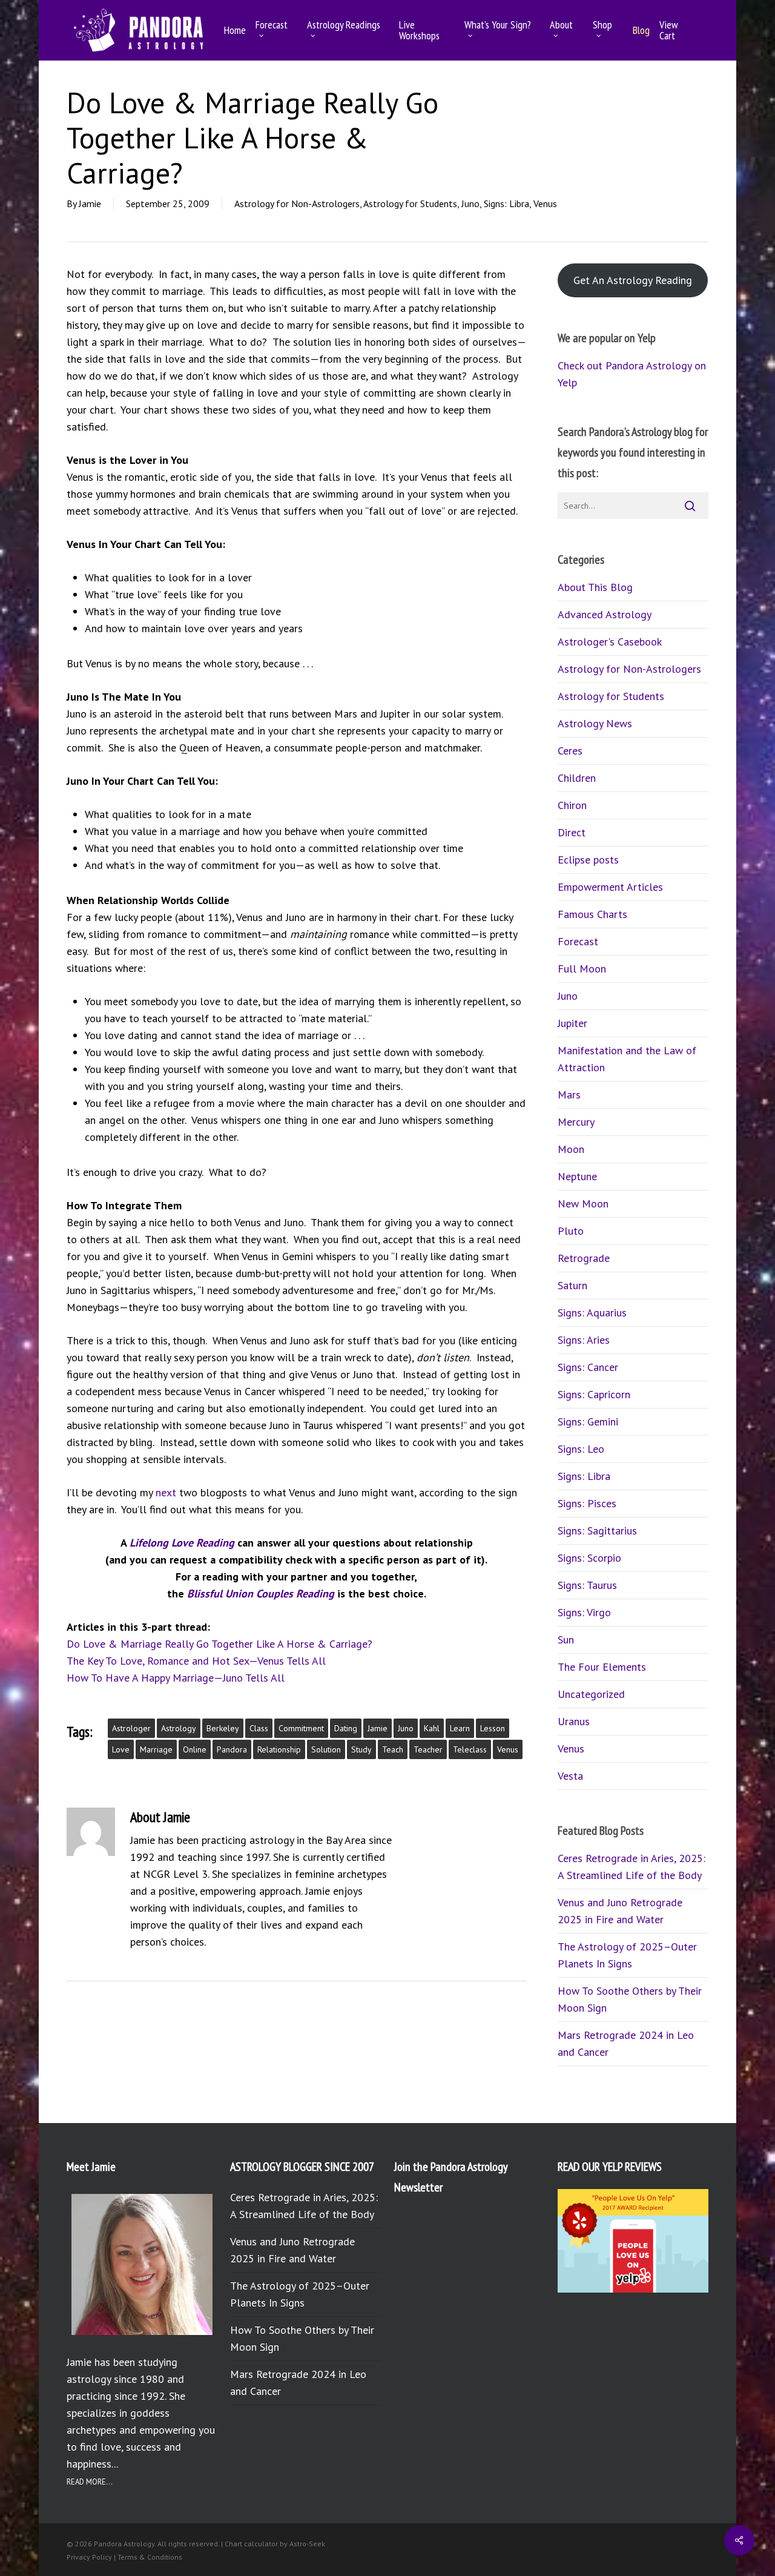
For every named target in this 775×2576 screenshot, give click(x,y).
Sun (566, 1640)
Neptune (577, 1176)
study (361, 1749)
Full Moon (582, 969)
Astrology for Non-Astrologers (297, 203)
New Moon (583, 1204)
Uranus (574, 1721)
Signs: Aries (584, 1340)
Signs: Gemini (588, 1422)
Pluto (571, 1231)
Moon (571, 1149)
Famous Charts (592, 914)
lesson (493, 1728)
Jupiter (572, 1023)
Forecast (578, 941)
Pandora (232, 1749)
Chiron (572, 805)
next (166, 1492)
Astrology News (595, 723)
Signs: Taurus (587, 1585)
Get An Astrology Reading (633, 280)
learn (460, 1728)
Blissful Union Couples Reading (261, 1593)
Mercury (576, 1122)
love (121, 1749)
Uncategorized (591, 1694)
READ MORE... (90, 2482)
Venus (545, 203)
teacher (428, 1749)
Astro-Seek (307, 2544)
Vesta (570, 1776)
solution (326, 1749)
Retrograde (584, 1258)
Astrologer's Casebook (610, 642)
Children (577, 778)
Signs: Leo (581, 1449)
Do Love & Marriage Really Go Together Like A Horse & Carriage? (219, 1644)
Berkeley (223, 1728)
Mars (569, 1095)
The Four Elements (602, 1667)
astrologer (131, 1728)
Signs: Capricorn (594, 1394)
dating (346, 1728)
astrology (179, 1728)
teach (393, 1749)
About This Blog (595, 587)
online (195, 1749)
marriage (156, 1749)
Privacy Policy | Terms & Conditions (124, 2557)
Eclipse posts (588, 860)
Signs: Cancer (588, 1367)
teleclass (470, 1749)
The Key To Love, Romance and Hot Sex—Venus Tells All (196, 1661)
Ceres (570, 751)
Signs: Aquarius (592, 1313)
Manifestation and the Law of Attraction (627, 1059)
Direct (572, 832)
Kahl (432, 1728)
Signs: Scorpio (589, 1558)
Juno (470, 203)
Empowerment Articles (610, 887)
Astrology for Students (410, 203)
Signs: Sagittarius (597, 1531)
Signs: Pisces (587, 1503)
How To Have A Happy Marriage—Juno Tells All (176, 1678)
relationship (279, 1749)
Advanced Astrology (605, 614)
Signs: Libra (506, 203)
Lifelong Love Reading (182, 1543)
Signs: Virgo (584, 1612)
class (259, 1728)
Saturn (572, 1285)
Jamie (90, 203)
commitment (301, 1728)
